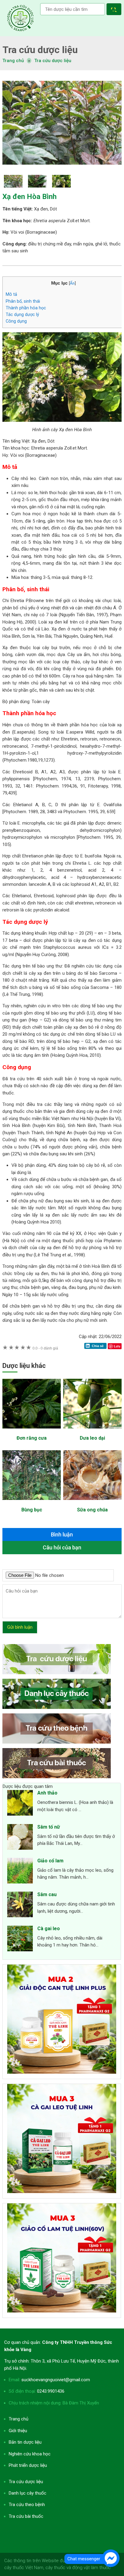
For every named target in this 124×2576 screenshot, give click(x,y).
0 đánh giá (45, 1348)
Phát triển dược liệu (28, 2465)
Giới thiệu (18, 2431)
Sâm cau (47, 1894)
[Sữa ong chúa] (92, 1503)
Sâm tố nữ (49, 1827)
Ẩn (72, 283)
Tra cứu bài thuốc (26, 2516)
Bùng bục (32, 1510)
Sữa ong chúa (92, 1510)
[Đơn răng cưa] (32, 1432)
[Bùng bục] (32, 1503)
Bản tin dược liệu (25, 2442)
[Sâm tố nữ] (20, 1838)
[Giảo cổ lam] (20, 1872)
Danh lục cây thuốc (28, 2493)
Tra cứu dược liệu (20, 18)
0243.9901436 (51, 2391)
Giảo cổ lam (50, 1861)
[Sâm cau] (20, 1905)
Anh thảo (47, 1793)
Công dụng (16, 321)
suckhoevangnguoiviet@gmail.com (56, 2380)
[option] (62, 123)
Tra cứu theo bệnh (27, 2505)
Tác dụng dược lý (22, 314)
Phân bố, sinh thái (23, 301)
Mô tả (11, 294)
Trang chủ (19, 2419)
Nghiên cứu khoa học (30, 2454)
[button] (115, 10)
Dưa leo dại (92, 1438)
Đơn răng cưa (32, 1438)
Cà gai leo (49, 1929)
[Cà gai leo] (20, 1940)
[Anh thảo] (20, 1804)
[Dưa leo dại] (92, 1432)
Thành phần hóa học (26, 308)
